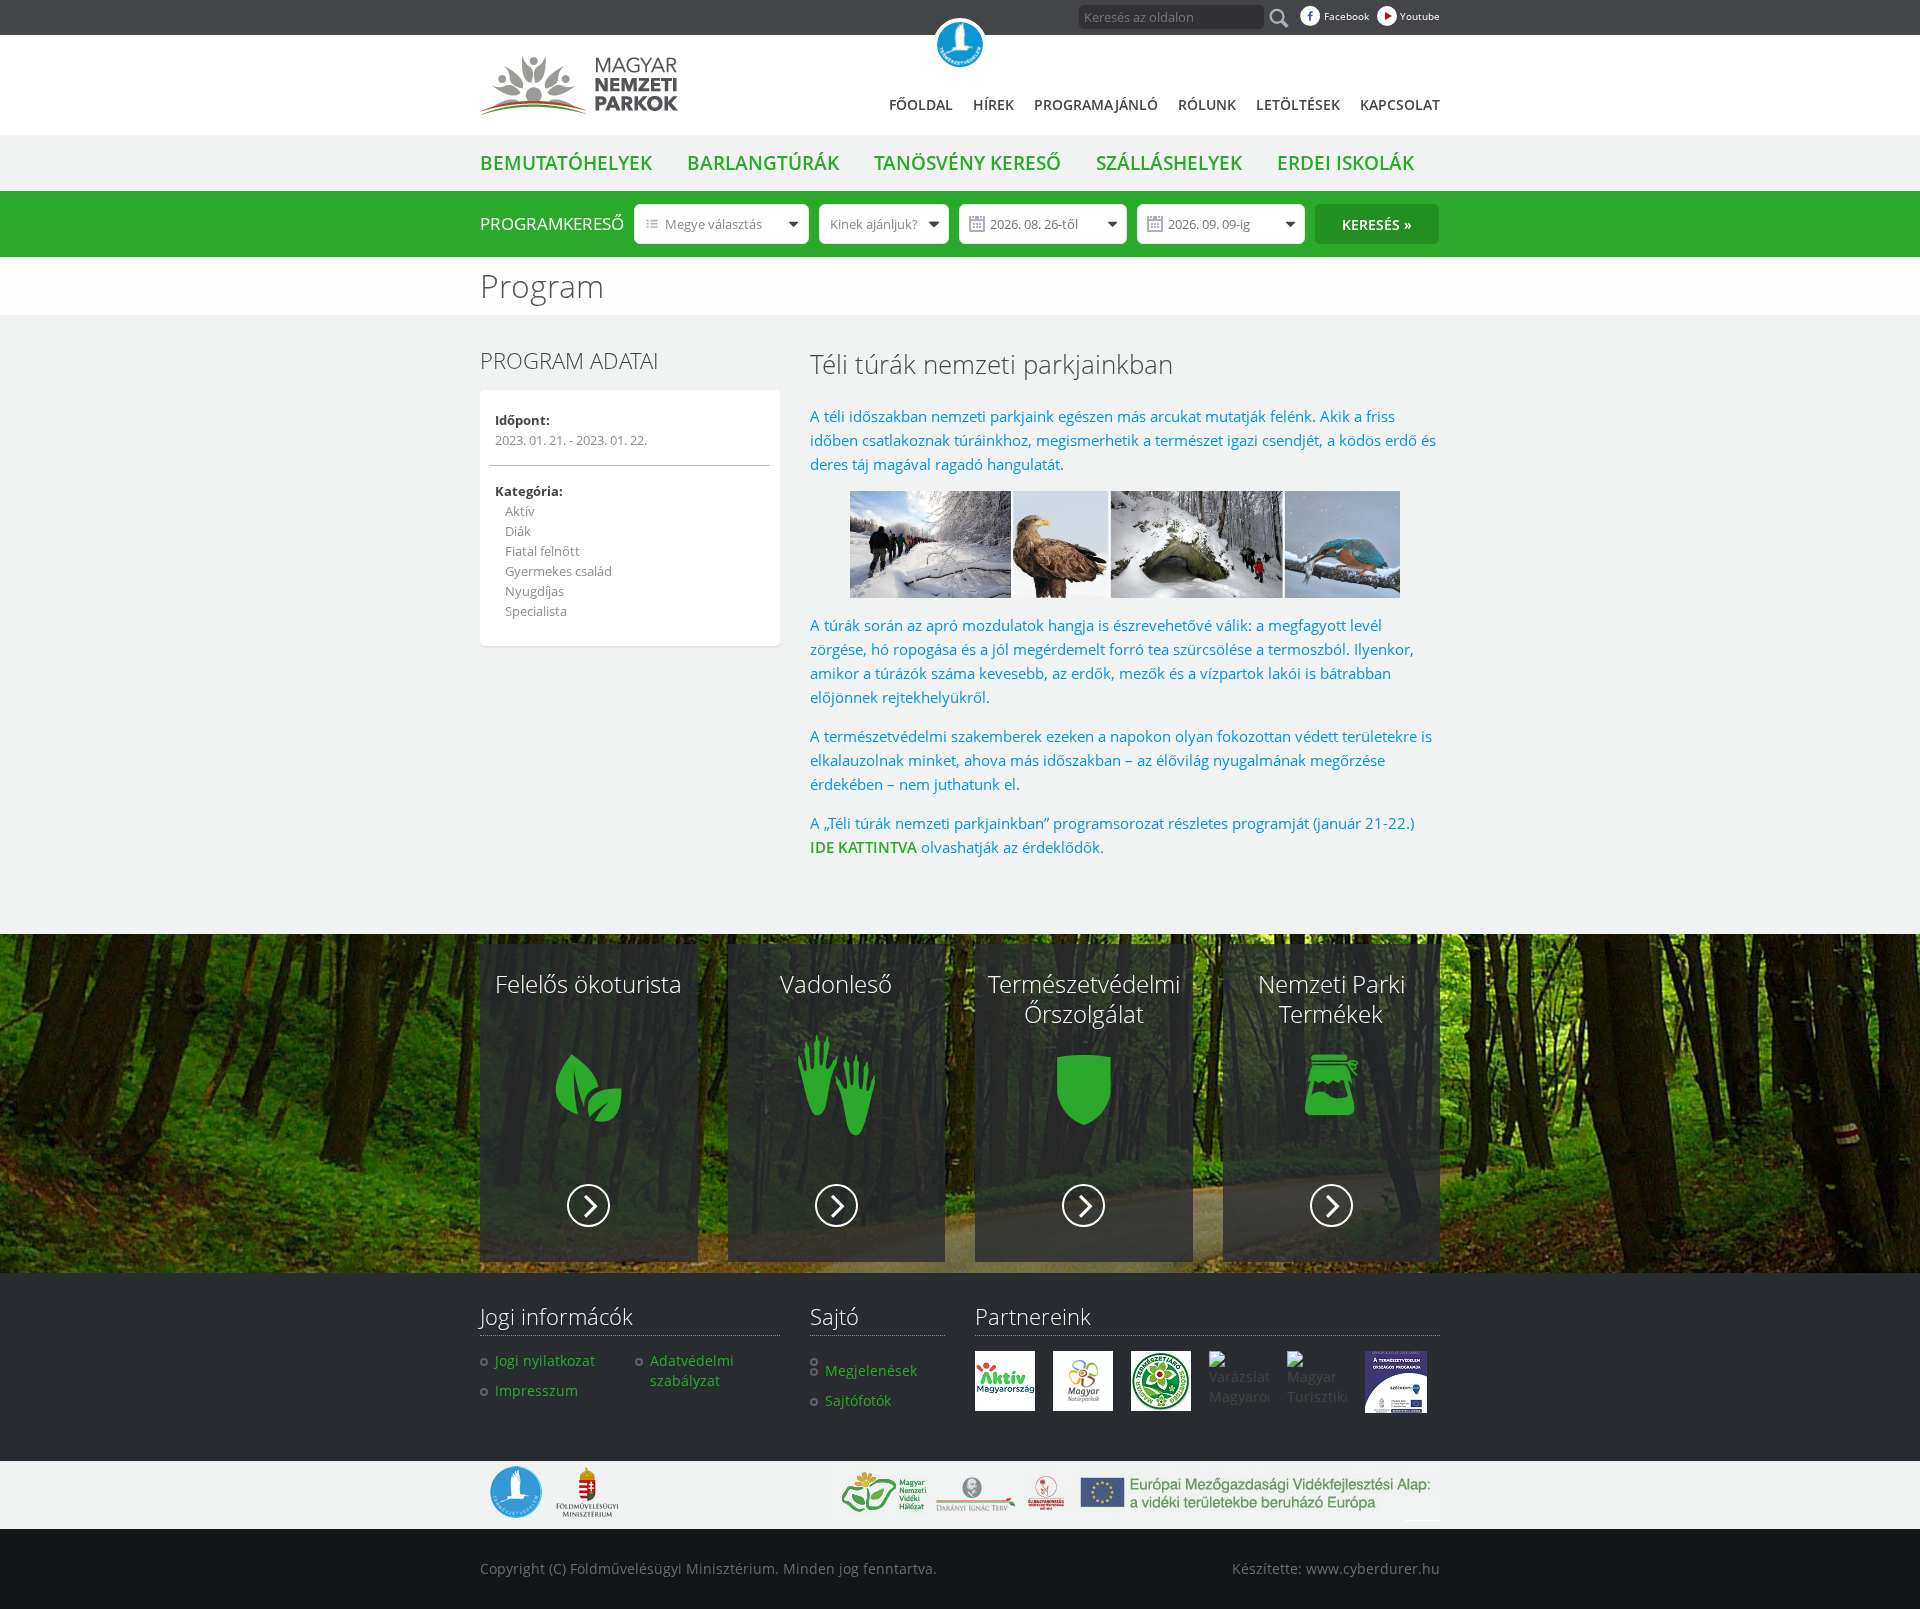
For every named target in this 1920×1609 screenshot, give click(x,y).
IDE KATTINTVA (863, 847)
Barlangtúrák (763, 163)
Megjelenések (871, 1370)
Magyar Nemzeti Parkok (579, 85)
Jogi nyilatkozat (545, 1360)
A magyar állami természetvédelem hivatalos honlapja (960, 45)
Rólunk (1207, 104)
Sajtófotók (858, 1400)
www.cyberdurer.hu (1373, 1568)
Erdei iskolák (1345, 163)
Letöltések (1298, 104)
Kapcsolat (1400, 104)
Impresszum (536, 1390)
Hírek (993, 104)
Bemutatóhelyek (566, 163)
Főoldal (921, 104)
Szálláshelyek (1169, 163)
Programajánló (1096, 104)
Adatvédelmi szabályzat (692, 1370)
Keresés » (1377, 224)
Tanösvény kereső (967, 163)
